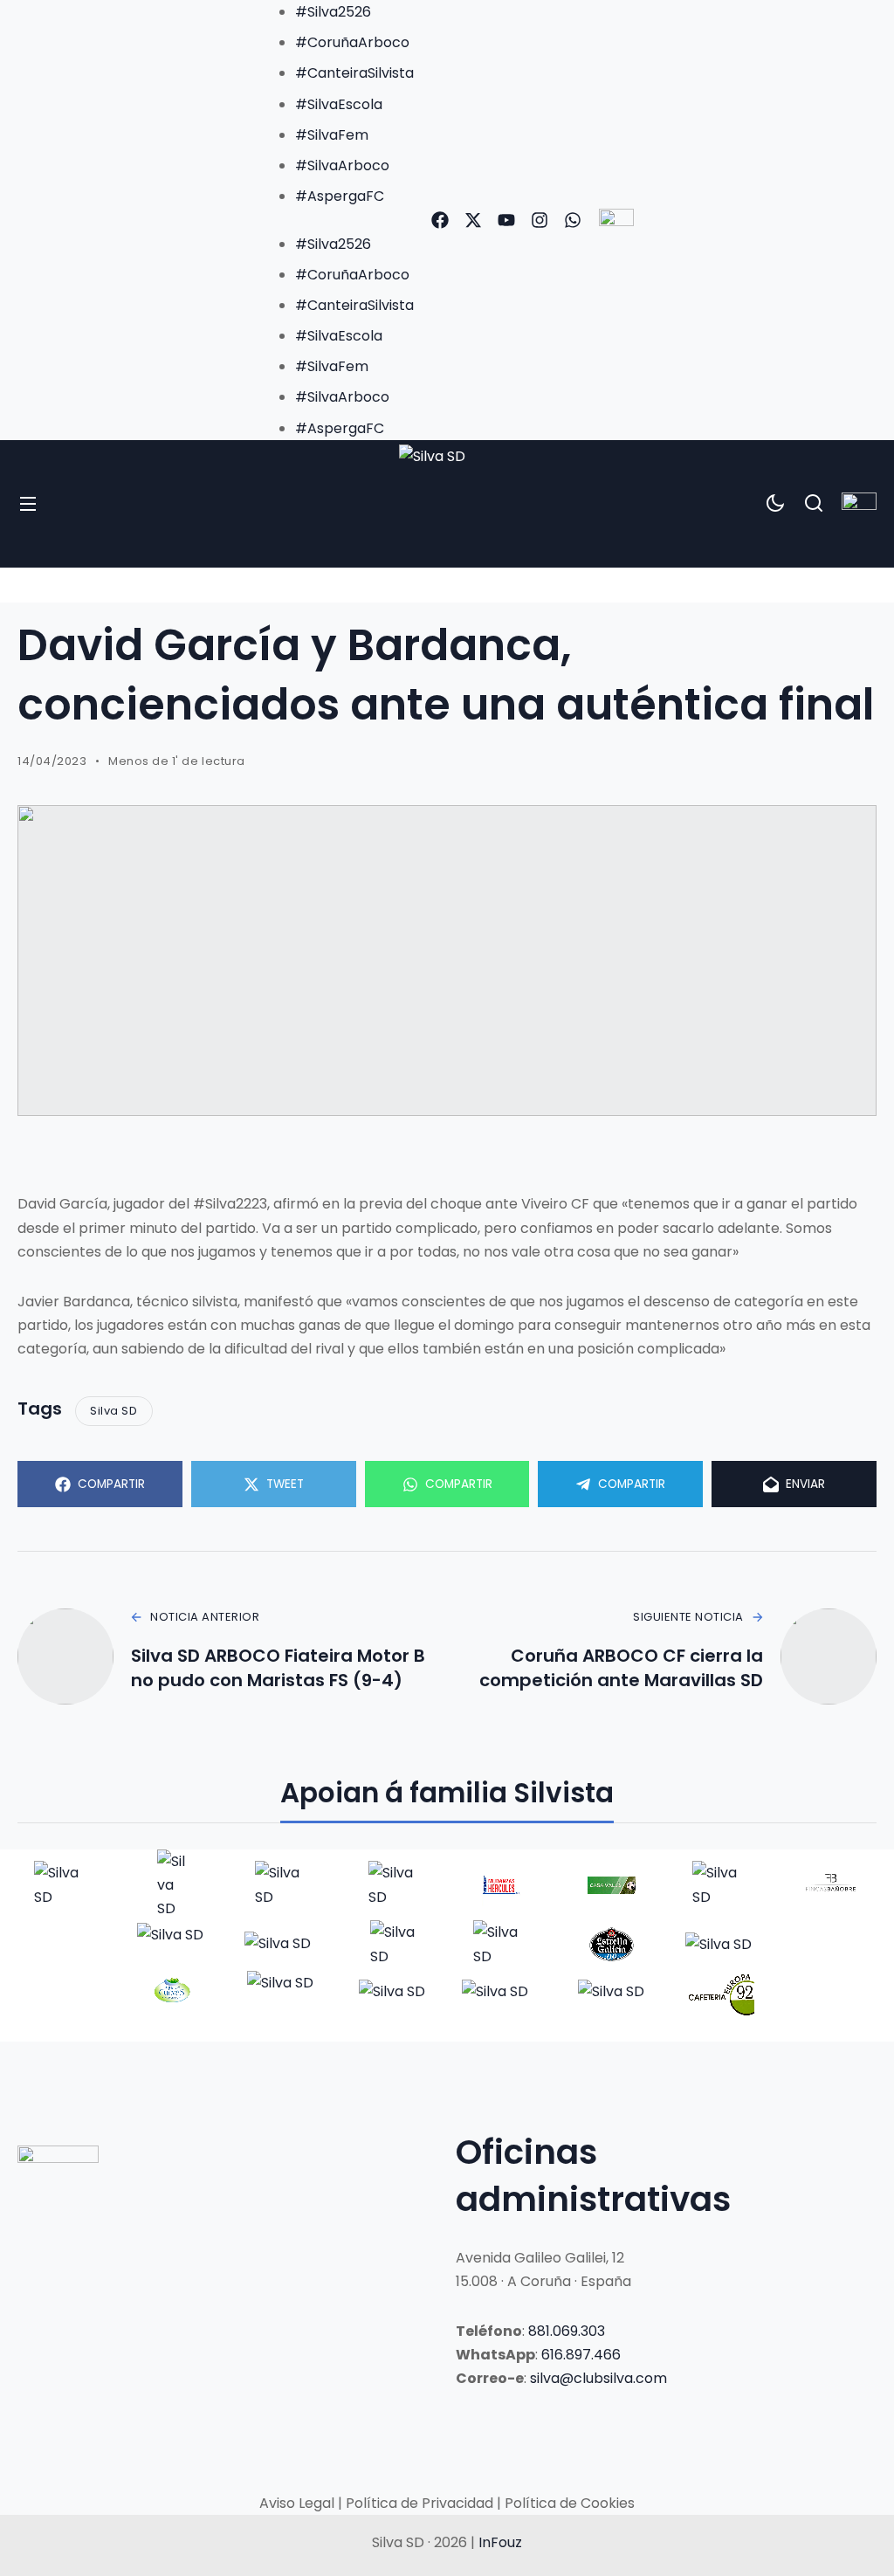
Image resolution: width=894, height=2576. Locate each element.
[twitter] (473, 220)
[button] (337, 220)
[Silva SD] (447, 504)
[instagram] (540, 220)
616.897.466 (581, 2355)
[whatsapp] (573, 220)
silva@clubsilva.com (598, 2378)
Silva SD (113, 1411)
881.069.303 (567, 2331)
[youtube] (506, 220)
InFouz (500, 2542)
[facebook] (440, 220)
